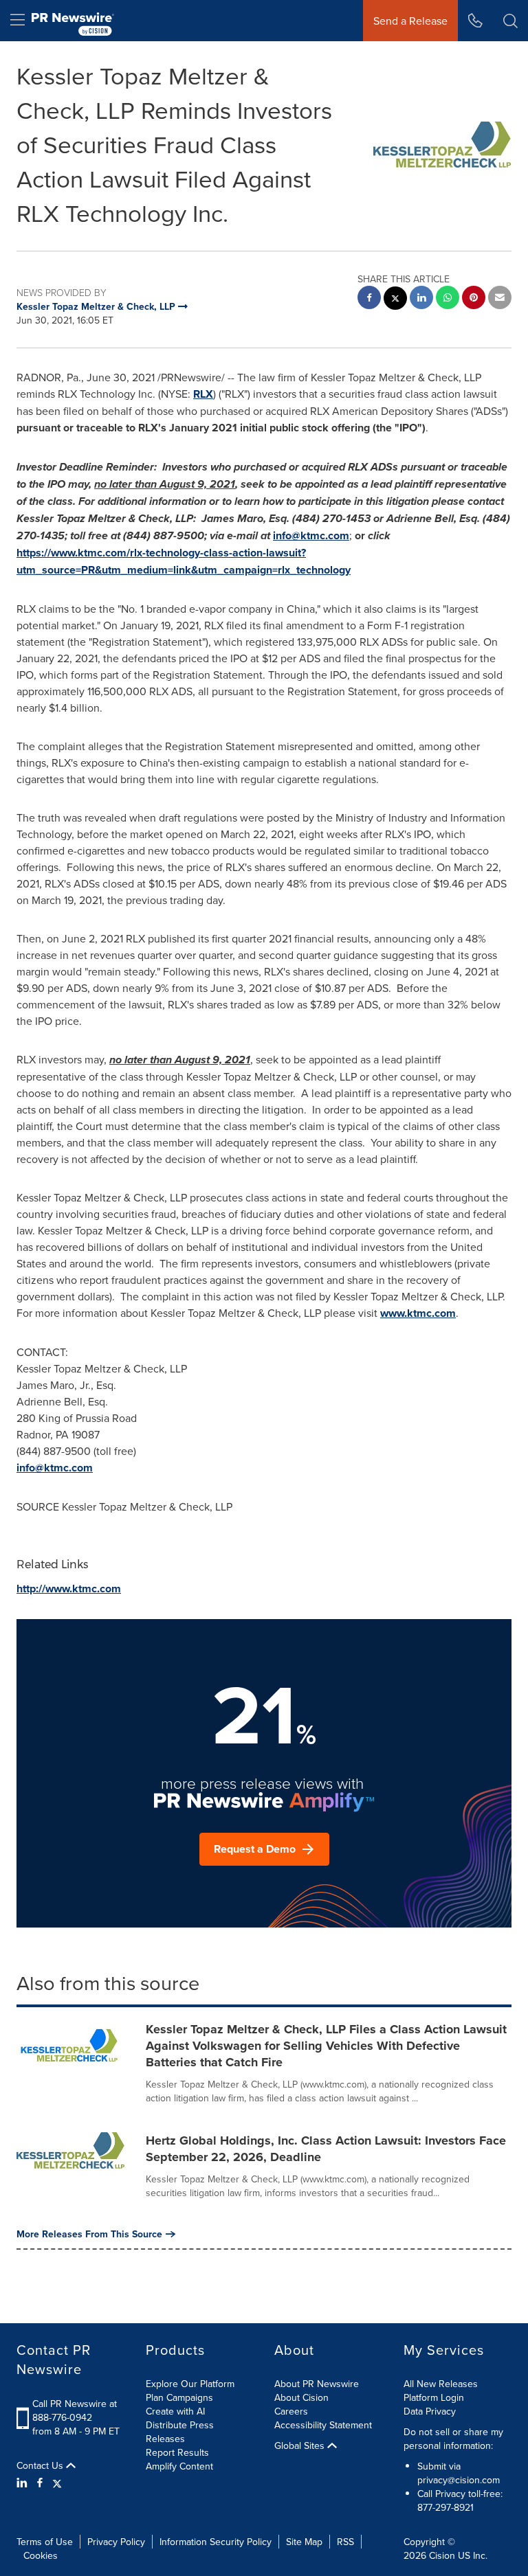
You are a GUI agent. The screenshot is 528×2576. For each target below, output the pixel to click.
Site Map (304, 2542)
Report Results (177, 2452)
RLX (203, 394)
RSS (345, 2542)
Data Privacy (430, 2411)
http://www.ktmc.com (69, 1589)
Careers (291, 2411)
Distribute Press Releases (180, 2432)
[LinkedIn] (24, 2483)
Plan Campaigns (179, 2397)
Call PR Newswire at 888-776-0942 (75, 2410)
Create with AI (175, 2411)
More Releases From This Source (89, 2234)
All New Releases (441, 2384)
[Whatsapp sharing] (448, 299)
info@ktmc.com (311, 535)
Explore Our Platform (190, 2384)
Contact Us (41, 2465)
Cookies (41, 2555)
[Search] (510, 21)
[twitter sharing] (395, 300)
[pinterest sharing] (474, 299)
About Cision (301, 2397)
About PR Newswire (317, 2384)
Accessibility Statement (323, 2425)
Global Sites (301, 2445)
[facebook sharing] (369, 299)
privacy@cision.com (459, 2480)
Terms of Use (45, 2542)
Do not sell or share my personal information (453, 2439)
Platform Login (434, 2397)
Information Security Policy (216, 2542)
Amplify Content (179, 2466)
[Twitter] (57, 2483)
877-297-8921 (445, 2507)
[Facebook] (40, 2483)
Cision (442, 2555)
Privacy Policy (116, 2542)
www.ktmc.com (418, 1313)
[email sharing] (500, 299)
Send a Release (410, 21)
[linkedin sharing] (421, 299)
